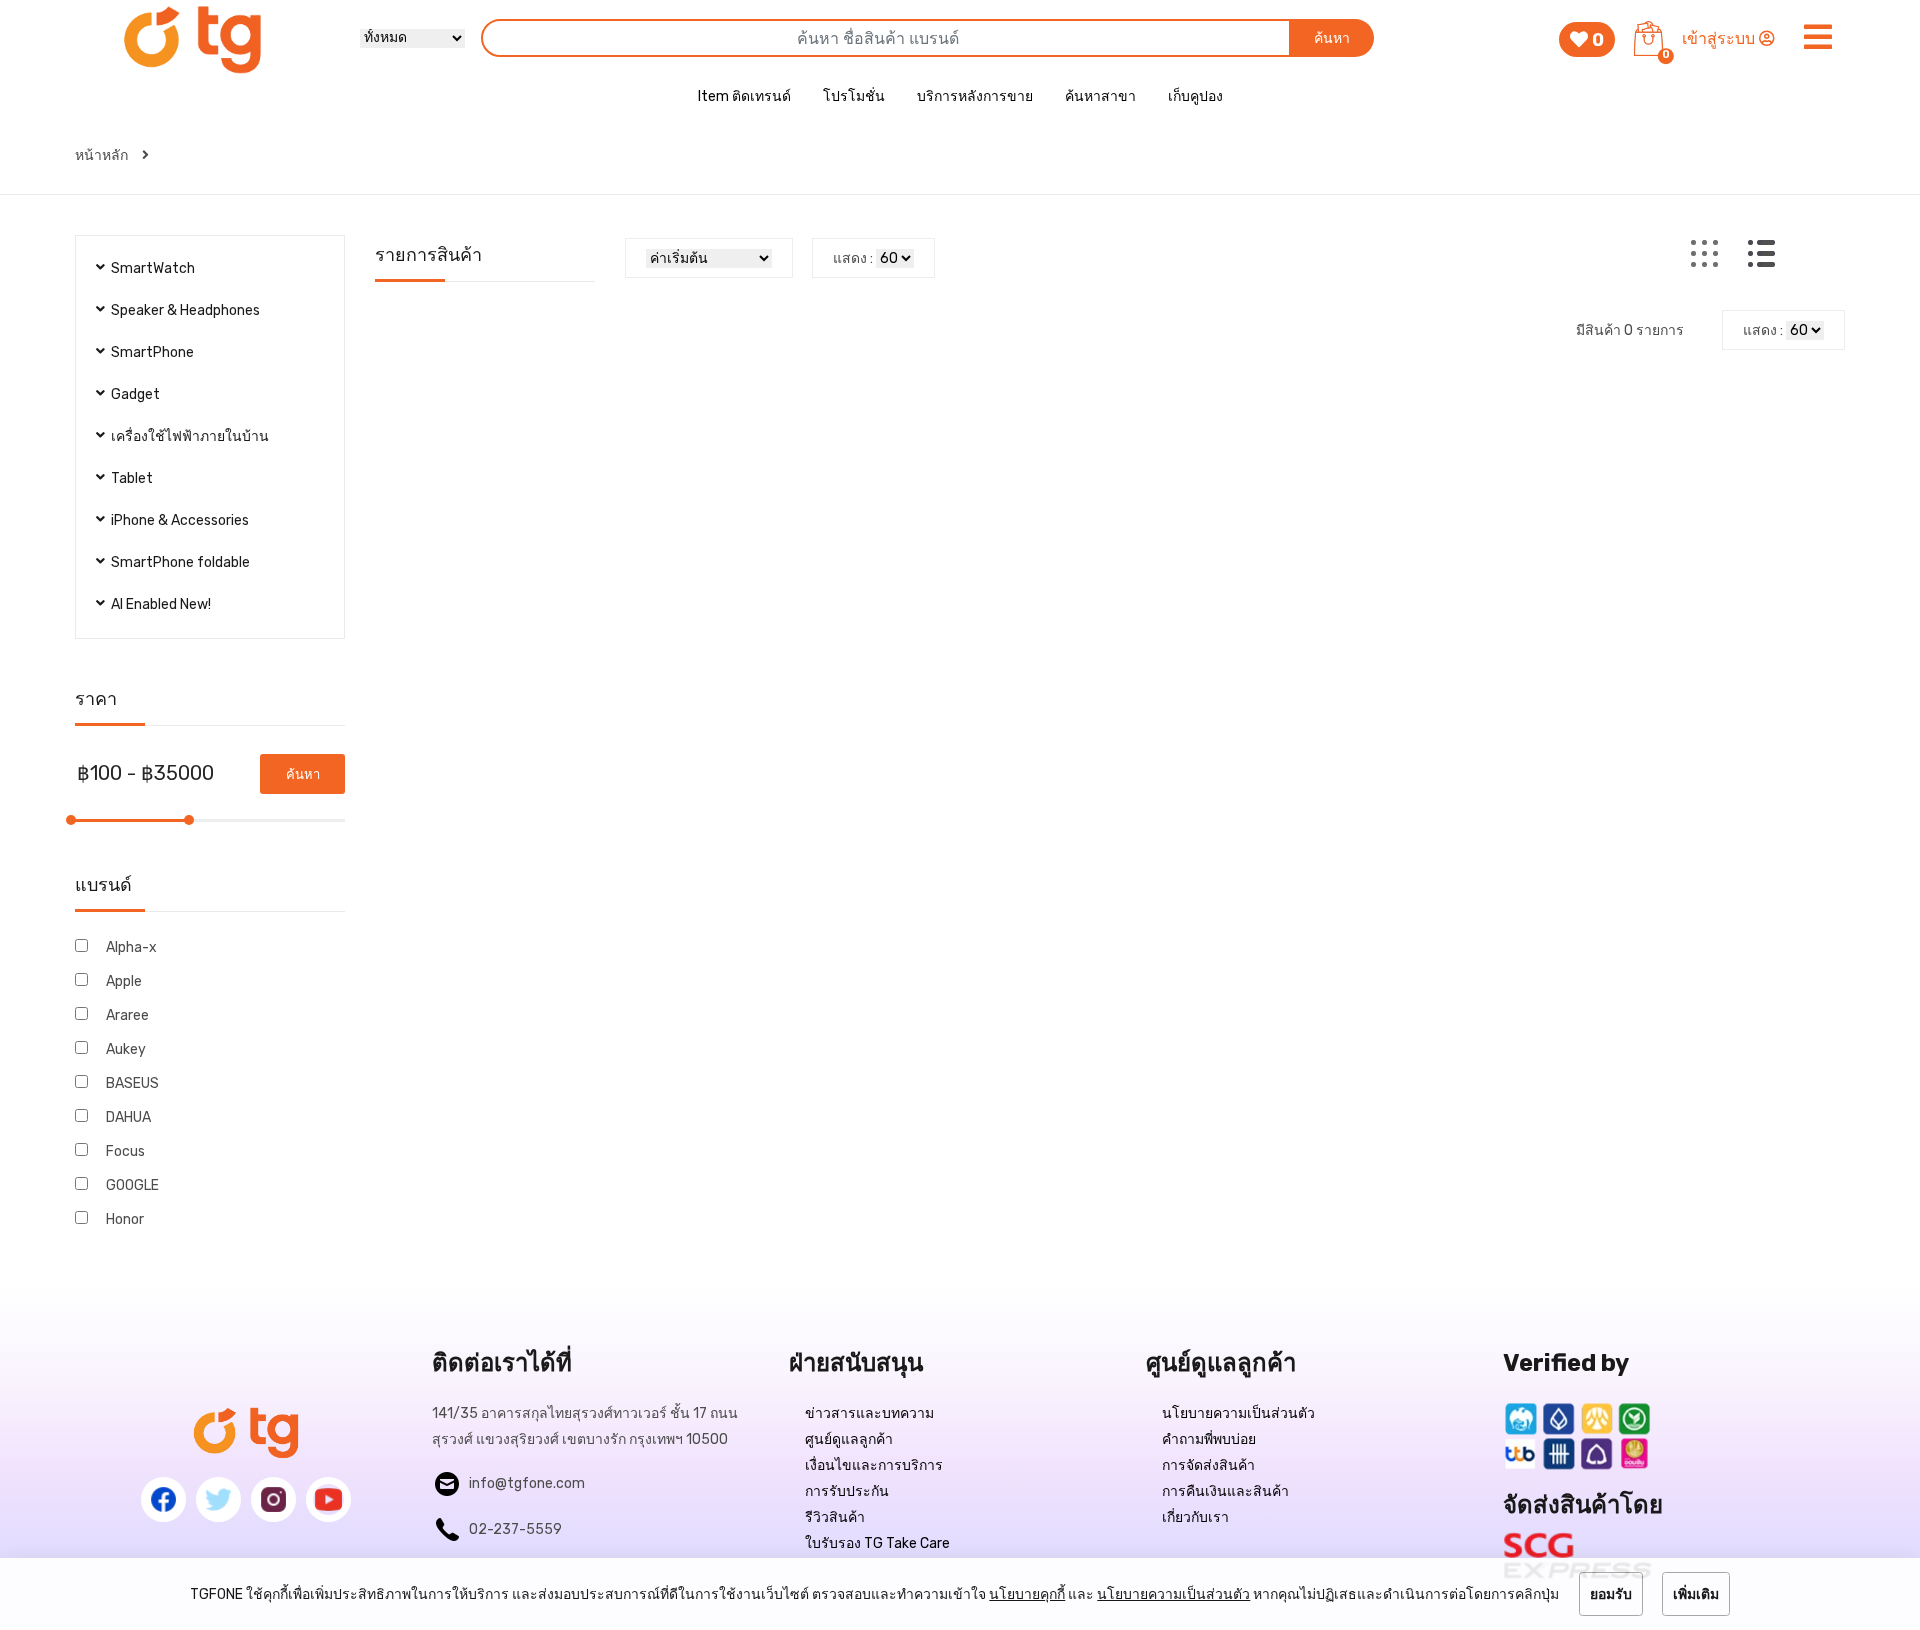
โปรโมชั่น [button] (854, 96)
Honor (125, 1219)
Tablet (132, 478)
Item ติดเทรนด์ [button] (744, 96)
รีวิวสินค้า (835, 1517)
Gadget (135, 394)
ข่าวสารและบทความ (869, 1413)
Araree (127, 1015)
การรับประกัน (847, 1491)
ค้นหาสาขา (1100, 96)
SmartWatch (153, 268)
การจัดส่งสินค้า (1208, 1465)
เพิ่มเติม (1696, 1594)
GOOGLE (132, 1185)
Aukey (126, 1049)
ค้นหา (1332, 38)
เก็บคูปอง (1195, 96)
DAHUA (128, 1117)
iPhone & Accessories (180, 520)
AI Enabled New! (161, 604)
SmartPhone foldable (180, 562)
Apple (124, 981)
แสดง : (853, 258)
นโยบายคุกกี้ (1027, 1594)
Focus (125, 1151)
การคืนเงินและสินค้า (1225, 1491)
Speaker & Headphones (185, 310)
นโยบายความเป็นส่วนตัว (1238, 1413)
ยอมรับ (1611, 1594)
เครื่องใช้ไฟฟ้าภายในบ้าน (190, 436)
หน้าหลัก (103, 155)
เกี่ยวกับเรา (1195, 1517)
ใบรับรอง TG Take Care (877, 1543)
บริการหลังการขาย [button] (975, 96)
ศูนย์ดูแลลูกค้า (849, 1439)
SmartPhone (152, 352)
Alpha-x (131, 947)
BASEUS (132, 1083)
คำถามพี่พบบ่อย (1209, 1439)
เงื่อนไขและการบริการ (874, 1465)
